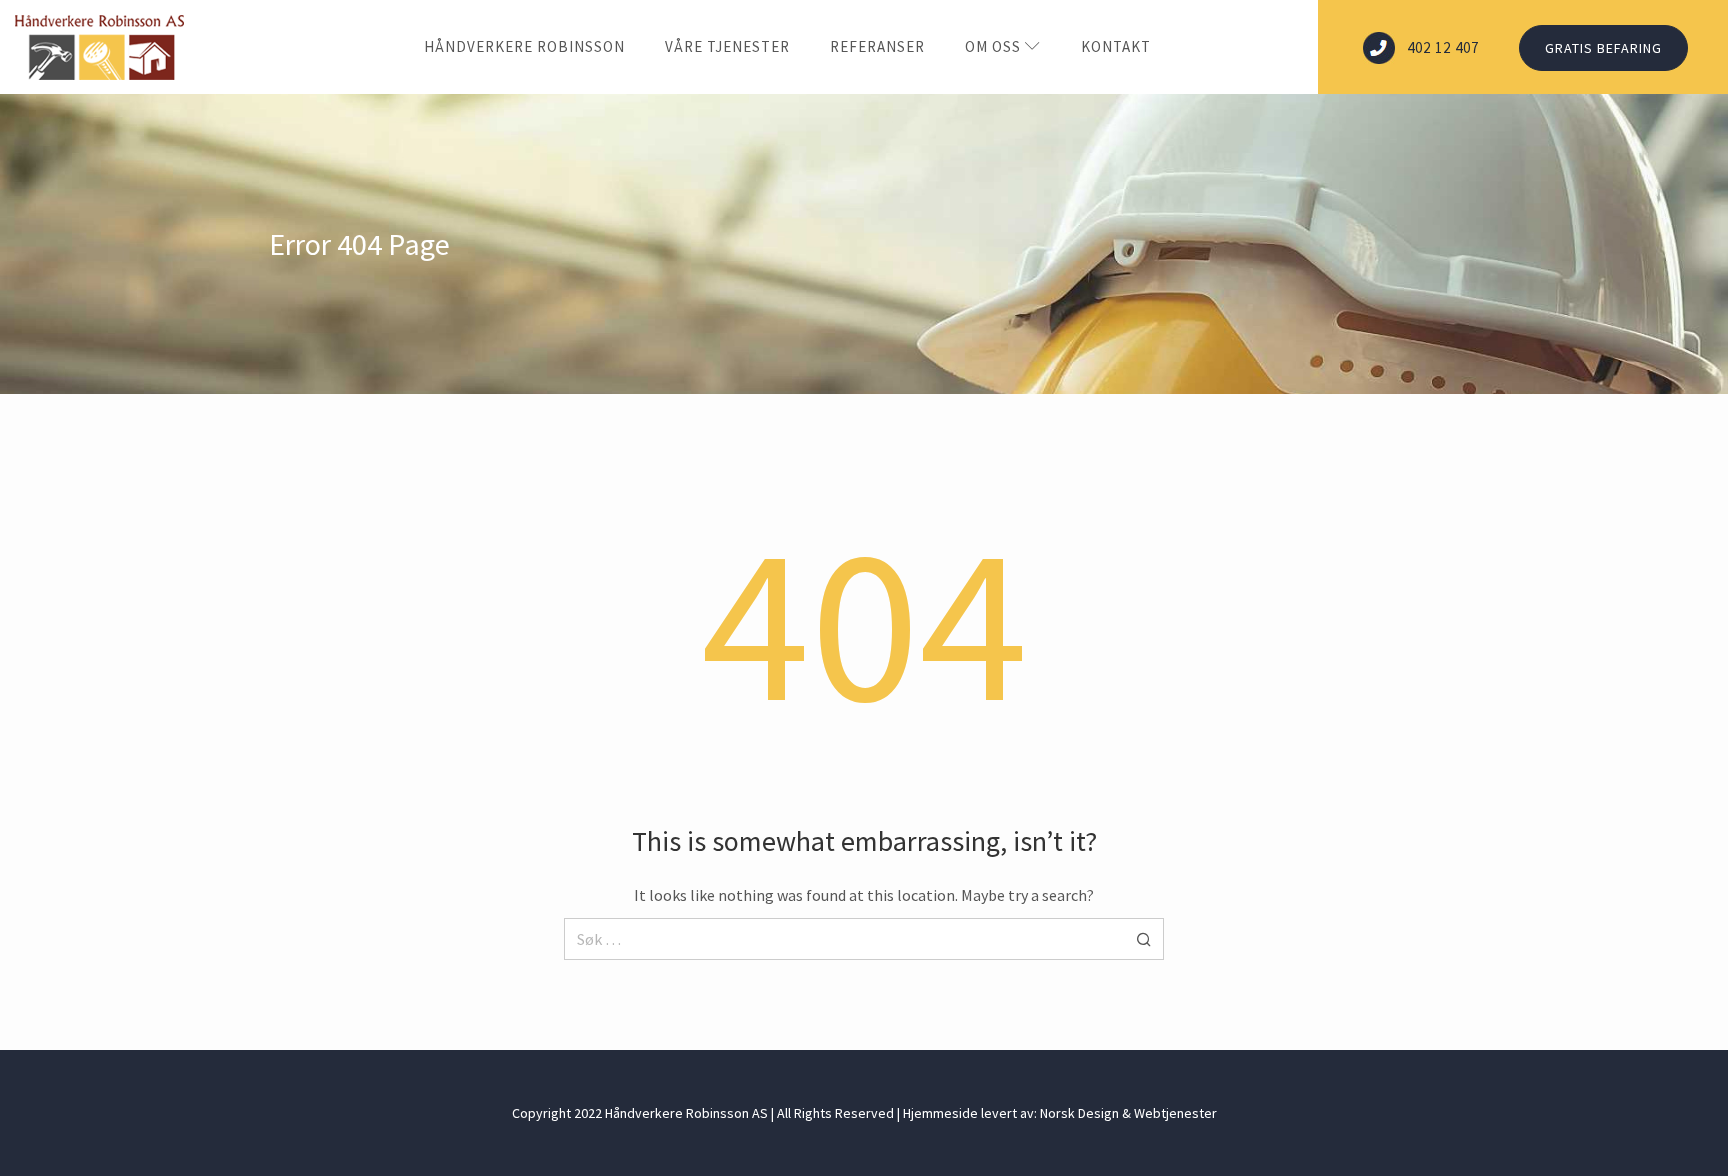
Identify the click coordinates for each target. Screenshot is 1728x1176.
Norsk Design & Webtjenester (1128, 1113)
